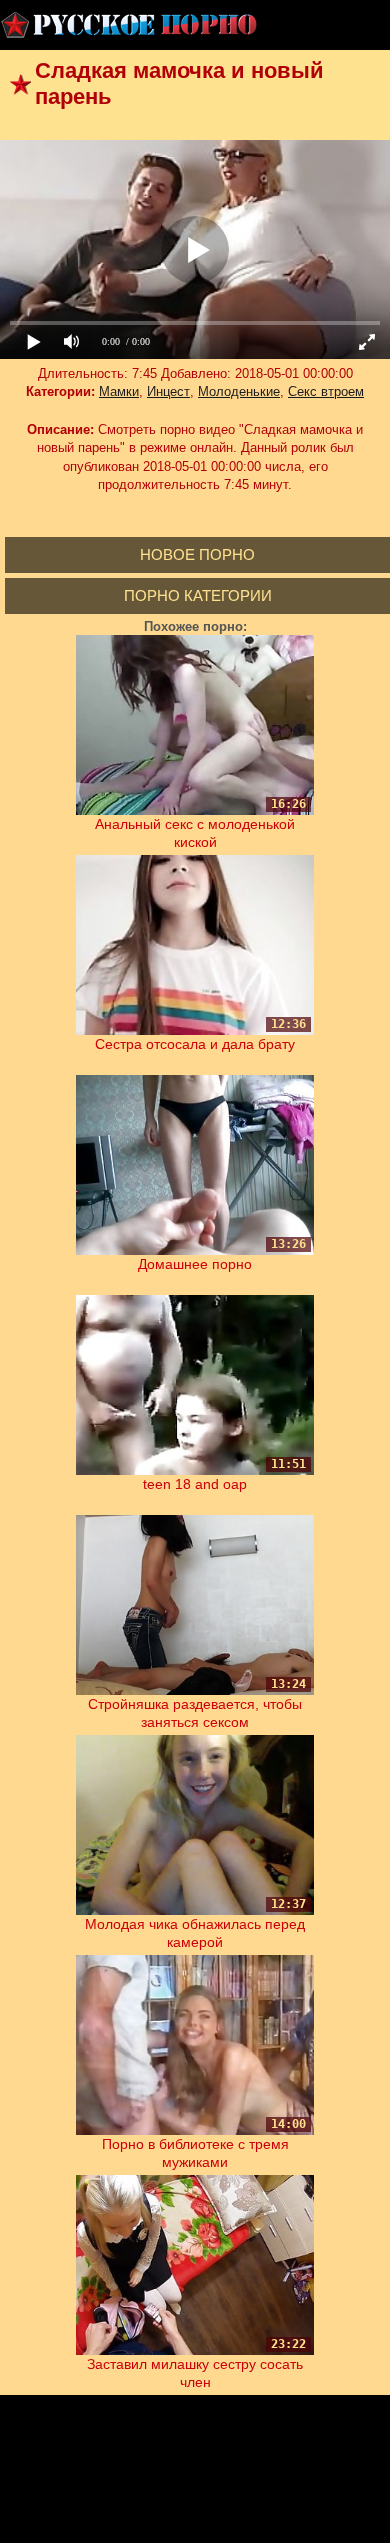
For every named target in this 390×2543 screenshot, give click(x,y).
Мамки (119, 391)
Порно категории (198, 595)
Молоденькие (239, 391)
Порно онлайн (130, 25)
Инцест (168, 391)
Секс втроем (326, 391)
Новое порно (197, 554)
